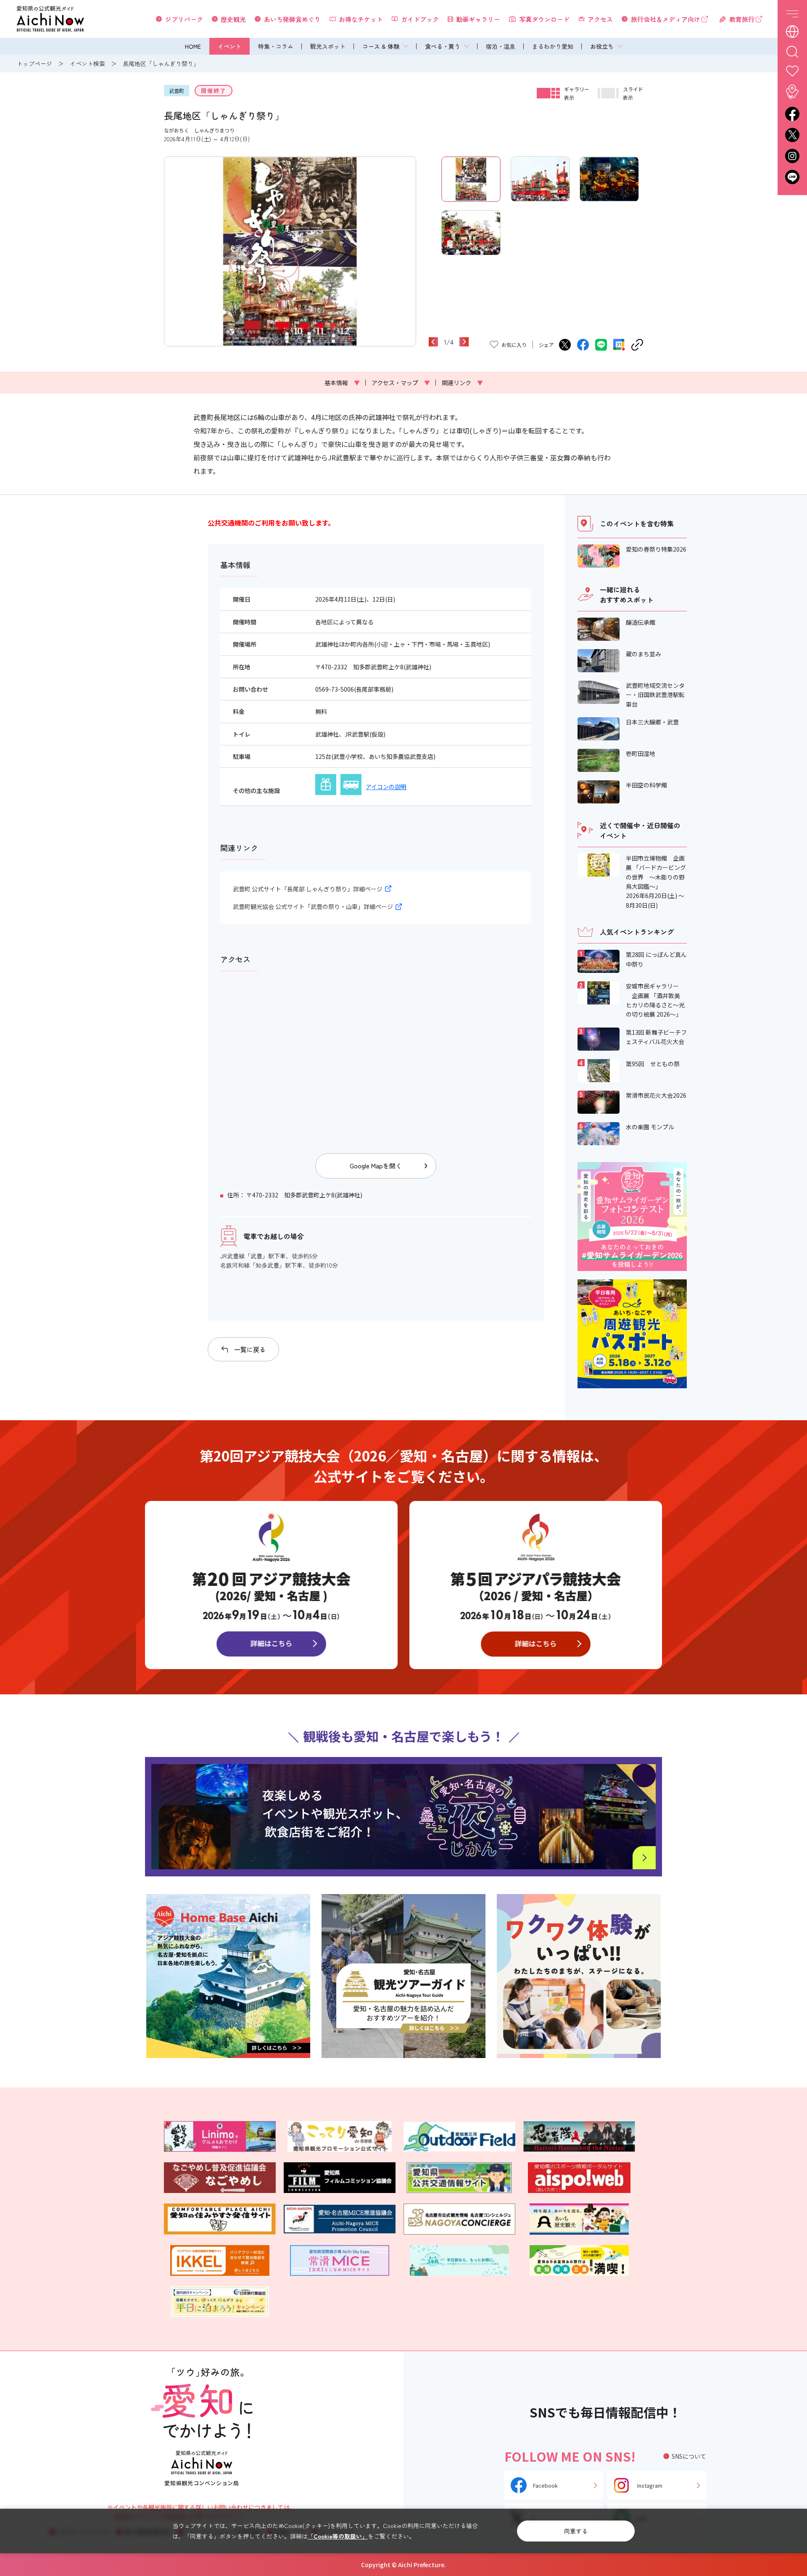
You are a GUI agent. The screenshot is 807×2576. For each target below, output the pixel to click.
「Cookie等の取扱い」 (338, 2536)
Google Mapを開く (376, 1166)
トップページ (34, 63)
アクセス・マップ (401, 383)
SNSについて (689, 2456)
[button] (169, 251)
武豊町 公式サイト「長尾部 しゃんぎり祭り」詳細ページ (308, 889)
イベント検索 (87, 63)
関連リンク (462, 383)
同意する (576, 2531)
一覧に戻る (250, 1349)
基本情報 (342, 383)
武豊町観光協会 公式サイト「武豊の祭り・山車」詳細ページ (313, 906)
